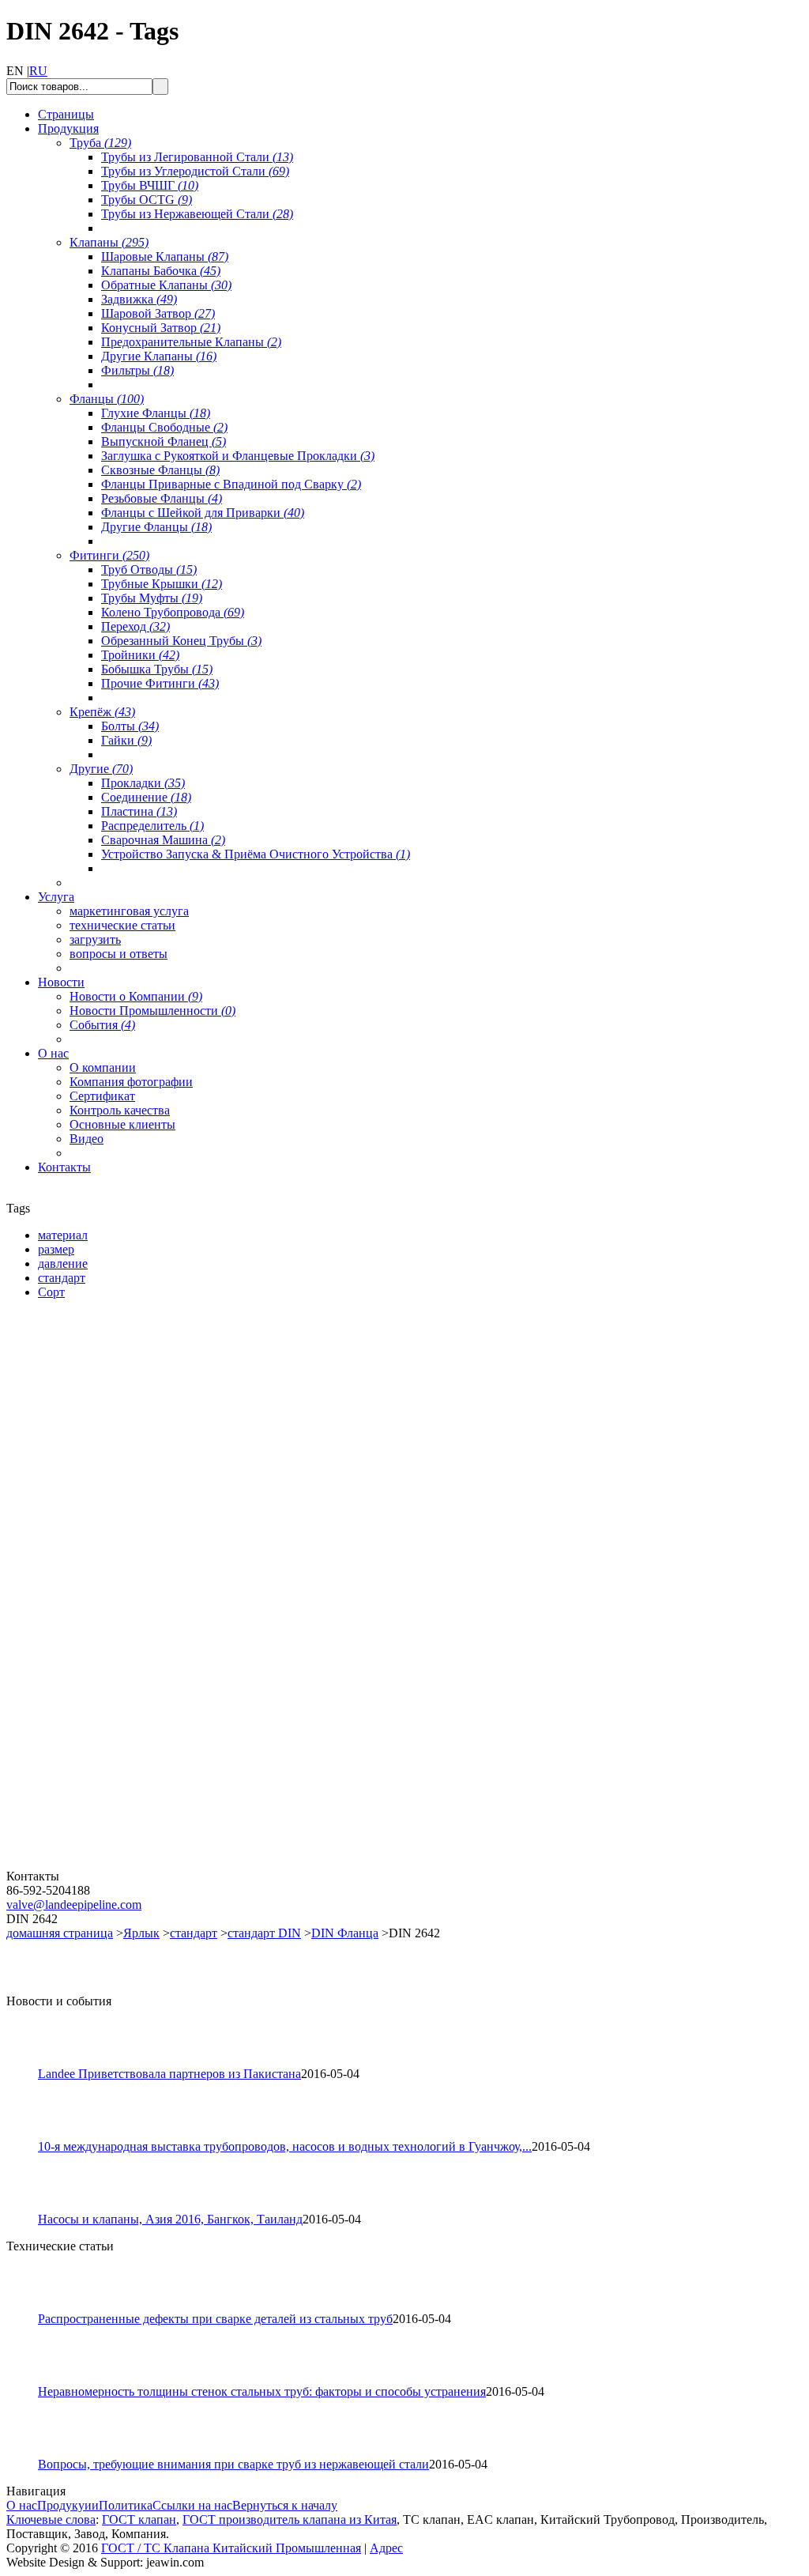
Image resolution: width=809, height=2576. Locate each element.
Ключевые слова (51, 2519)
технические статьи (122, 925)
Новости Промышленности (152, 1011)
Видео (87, 1139)
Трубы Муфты (152, 598)
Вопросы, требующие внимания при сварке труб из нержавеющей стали (233, 2464)
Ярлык (141, 1933)
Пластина (139, 811)
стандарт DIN (264, 1933)
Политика (126, 2505)
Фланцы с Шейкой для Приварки (203, 513)
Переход (135, 626)
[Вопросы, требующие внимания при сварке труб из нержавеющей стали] (29, 2453)
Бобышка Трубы (157, 669)
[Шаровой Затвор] (101, 1679)
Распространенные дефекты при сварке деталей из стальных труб (215, 2319)
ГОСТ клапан (139, 2519)
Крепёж (102, 712)
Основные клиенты (122, 1124)
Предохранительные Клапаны (191, 342)
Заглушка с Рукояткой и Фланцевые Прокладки (238, 456)
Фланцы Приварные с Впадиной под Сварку (231, 484)
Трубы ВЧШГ (150, 185)
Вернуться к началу (285, 2505)
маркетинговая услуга (129, 911)
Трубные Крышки (162, 584)
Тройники (140, 655)
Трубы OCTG (147, 200)
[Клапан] (101, 1494)
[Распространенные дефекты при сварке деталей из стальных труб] (29, 2308)
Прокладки (143, 783)
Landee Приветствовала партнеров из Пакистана (169, 2074)
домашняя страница (60, 1933)
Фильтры (137, 370)
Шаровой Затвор (158, 313)
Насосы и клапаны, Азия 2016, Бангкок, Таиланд (170, 2219)
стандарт (194, 1933)
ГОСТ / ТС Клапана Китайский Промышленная (231, 2548)
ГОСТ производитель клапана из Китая (290, 2519)
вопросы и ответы (119, 954)
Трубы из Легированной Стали (197, 157)
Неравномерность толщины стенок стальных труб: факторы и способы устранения (262, 2391)
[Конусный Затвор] (101, 1865)
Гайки (126, 740)
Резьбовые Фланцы (162, 498)
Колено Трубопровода (173, 612)
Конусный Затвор (161, 328)
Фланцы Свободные (164, 427)
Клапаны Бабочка (161, 271)
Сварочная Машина (163, 840)
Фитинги (109, 555)
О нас (22, 2505)
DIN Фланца (345, 1933)
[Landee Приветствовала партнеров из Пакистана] (29, 2063)
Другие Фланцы (156, 527)
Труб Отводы (149, 570)
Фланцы (107, 399)
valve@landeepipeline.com (74, 1905)
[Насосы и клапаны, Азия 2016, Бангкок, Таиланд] (29, 2208)
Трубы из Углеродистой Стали (195, 171)
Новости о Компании (136, 996)
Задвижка (139, 299)
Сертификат (102, 1096)
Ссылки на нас (192, 2505)
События (102, 1025)
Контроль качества (120, 1110)
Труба (100, 143)
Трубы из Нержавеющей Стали (197, 214)
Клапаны (109, 242)
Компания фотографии (131, 1082)
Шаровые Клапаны (165, 256)
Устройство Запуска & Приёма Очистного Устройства (256, 854)
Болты (130, 726)
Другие (101, 769)
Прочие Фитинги (160, 683)
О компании (103, 1067)
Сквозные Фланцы (160, 470)
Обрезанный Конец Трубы (181, 641)
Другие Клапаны (159, 356)
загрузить (95, 939)
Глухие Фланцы (156, 413)
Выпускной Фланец (164, 441)
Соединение (146, 797)
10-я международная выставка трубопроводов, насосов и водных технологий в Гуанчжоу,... (285, 2146)
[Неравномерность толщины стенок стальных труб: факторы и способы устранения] (29, 2380)
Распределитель (152, 826)
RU (38, 71)
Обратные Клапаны (166, 285)
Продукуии (68, 2505)
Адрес (386, 2548)
